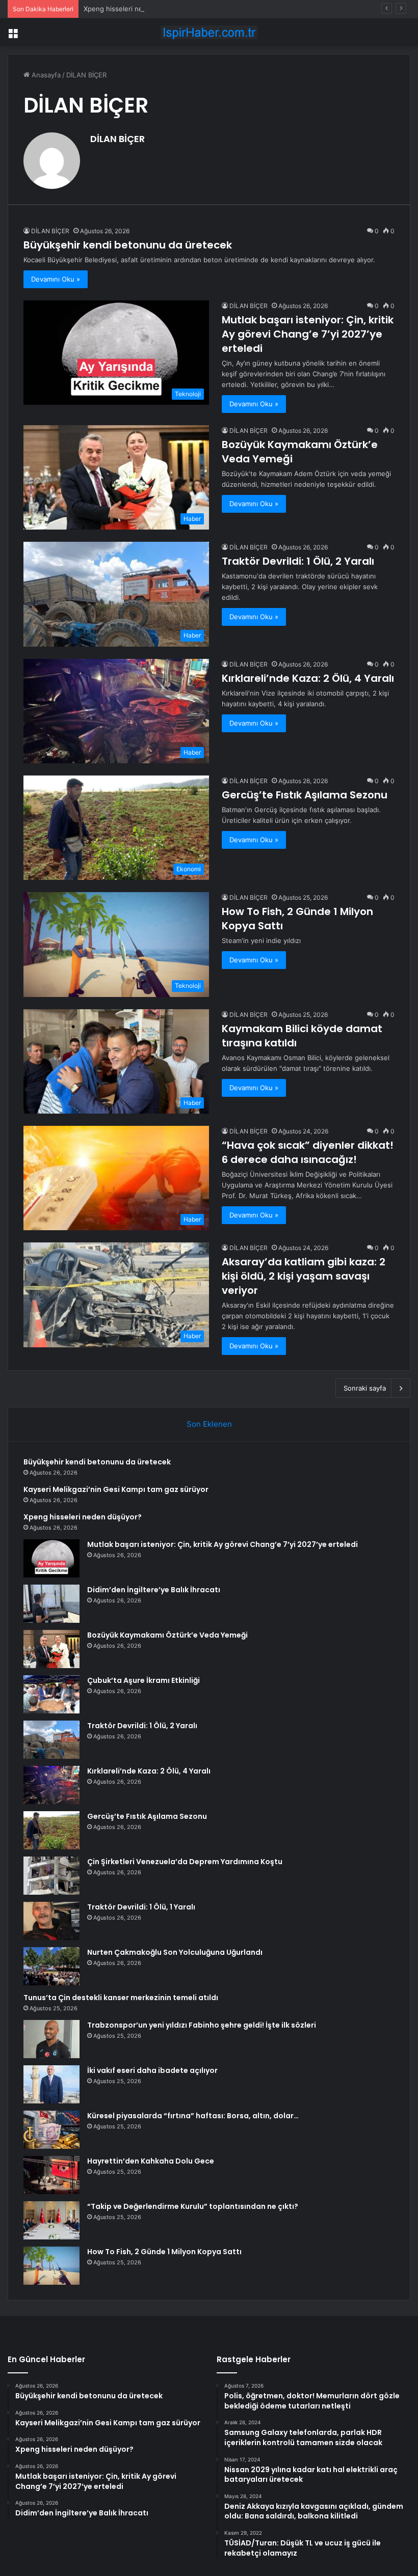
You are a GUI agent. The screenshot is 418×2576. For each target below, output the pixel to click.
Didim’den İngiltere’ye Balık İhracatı (154, 1590)
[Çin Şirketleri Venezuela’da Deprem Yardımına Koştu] (51, 1876)
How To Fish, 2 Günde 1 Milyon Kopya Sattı (164, 2252)
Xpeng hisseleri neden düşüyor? (135, 9)
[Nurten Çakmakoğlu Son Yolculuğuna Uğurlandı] (51, 1966)
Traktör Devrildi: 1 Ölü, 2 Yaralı (298, 561)
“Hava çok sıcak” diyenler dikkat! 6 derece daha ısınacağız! (308, 1152)
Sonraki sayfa (365, 1388)
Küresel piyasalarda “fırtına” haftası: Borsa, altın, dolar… (193, 2116)
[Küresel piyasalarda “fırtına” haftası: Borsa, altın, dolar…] (51, 2130)
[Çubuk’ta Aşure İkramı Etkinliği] (51, 1694)
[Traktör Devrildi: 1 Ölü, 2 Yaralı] (51, 1740)
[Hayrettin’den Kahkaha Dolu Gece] (51, 2175)
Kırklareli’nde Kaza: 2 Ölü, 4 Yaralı (308, 678)
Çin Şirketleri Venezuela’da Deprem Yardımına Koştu (185, 1862)
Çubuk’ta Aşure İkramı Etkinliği (143, 1680)
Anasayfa (45, 75)
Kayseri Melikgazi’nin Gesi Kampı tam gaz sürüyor (116, 1489)
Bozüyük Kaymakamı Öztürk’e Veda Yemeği (167, 1635)
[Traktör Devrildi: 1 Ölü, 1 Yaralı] (51, 1921)
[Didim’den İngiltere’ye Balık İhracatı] (51, 1604)
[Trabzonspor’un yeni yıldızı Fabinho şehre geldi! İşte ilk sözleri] (51, 2039)
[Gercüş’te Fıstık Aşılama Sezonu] (51, 1830)
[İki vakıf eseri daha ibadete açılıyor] (51, 2084)
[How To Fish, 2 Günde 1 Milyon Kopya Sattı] (51, 2266)
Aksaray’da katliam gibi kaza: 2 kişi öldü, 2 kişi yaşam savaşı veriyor (304, 1276)
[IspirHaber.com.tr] (209, 32)
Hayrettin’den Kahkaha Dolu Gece (151, 2161)
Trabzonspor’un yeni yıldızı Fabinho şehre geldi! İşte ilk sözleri (202, 2025)
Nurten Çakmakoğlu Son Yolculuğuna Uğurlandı (175, 1952)
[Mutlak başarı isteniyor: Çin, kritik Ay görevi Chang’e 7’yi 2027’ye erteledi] (51, 1558)
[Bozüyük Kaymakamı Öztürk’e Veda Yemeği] (51, 1649)
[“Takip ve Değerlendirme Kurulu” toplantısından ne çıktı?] (51, 2220)
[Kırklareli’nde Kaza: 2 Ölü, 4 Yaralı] (51, 1785)
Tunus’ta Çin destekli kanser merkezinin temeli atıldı (121, 1998)
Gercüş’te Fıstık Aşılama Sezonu (305, 795)
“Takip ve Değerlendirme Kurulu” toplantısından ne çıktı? (193, 2206)
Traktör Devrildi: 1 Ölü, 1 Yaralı (141, 1907)
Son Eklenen (209, 1424)
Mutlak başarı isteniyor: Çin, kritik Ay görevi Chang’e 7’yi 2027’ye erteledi (308, 334)
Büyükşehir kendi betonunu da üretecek (128, 245)
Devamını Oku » (56, 279)
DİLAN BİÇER (117, 139)
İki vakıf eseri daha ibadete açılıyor (152, 2070)
